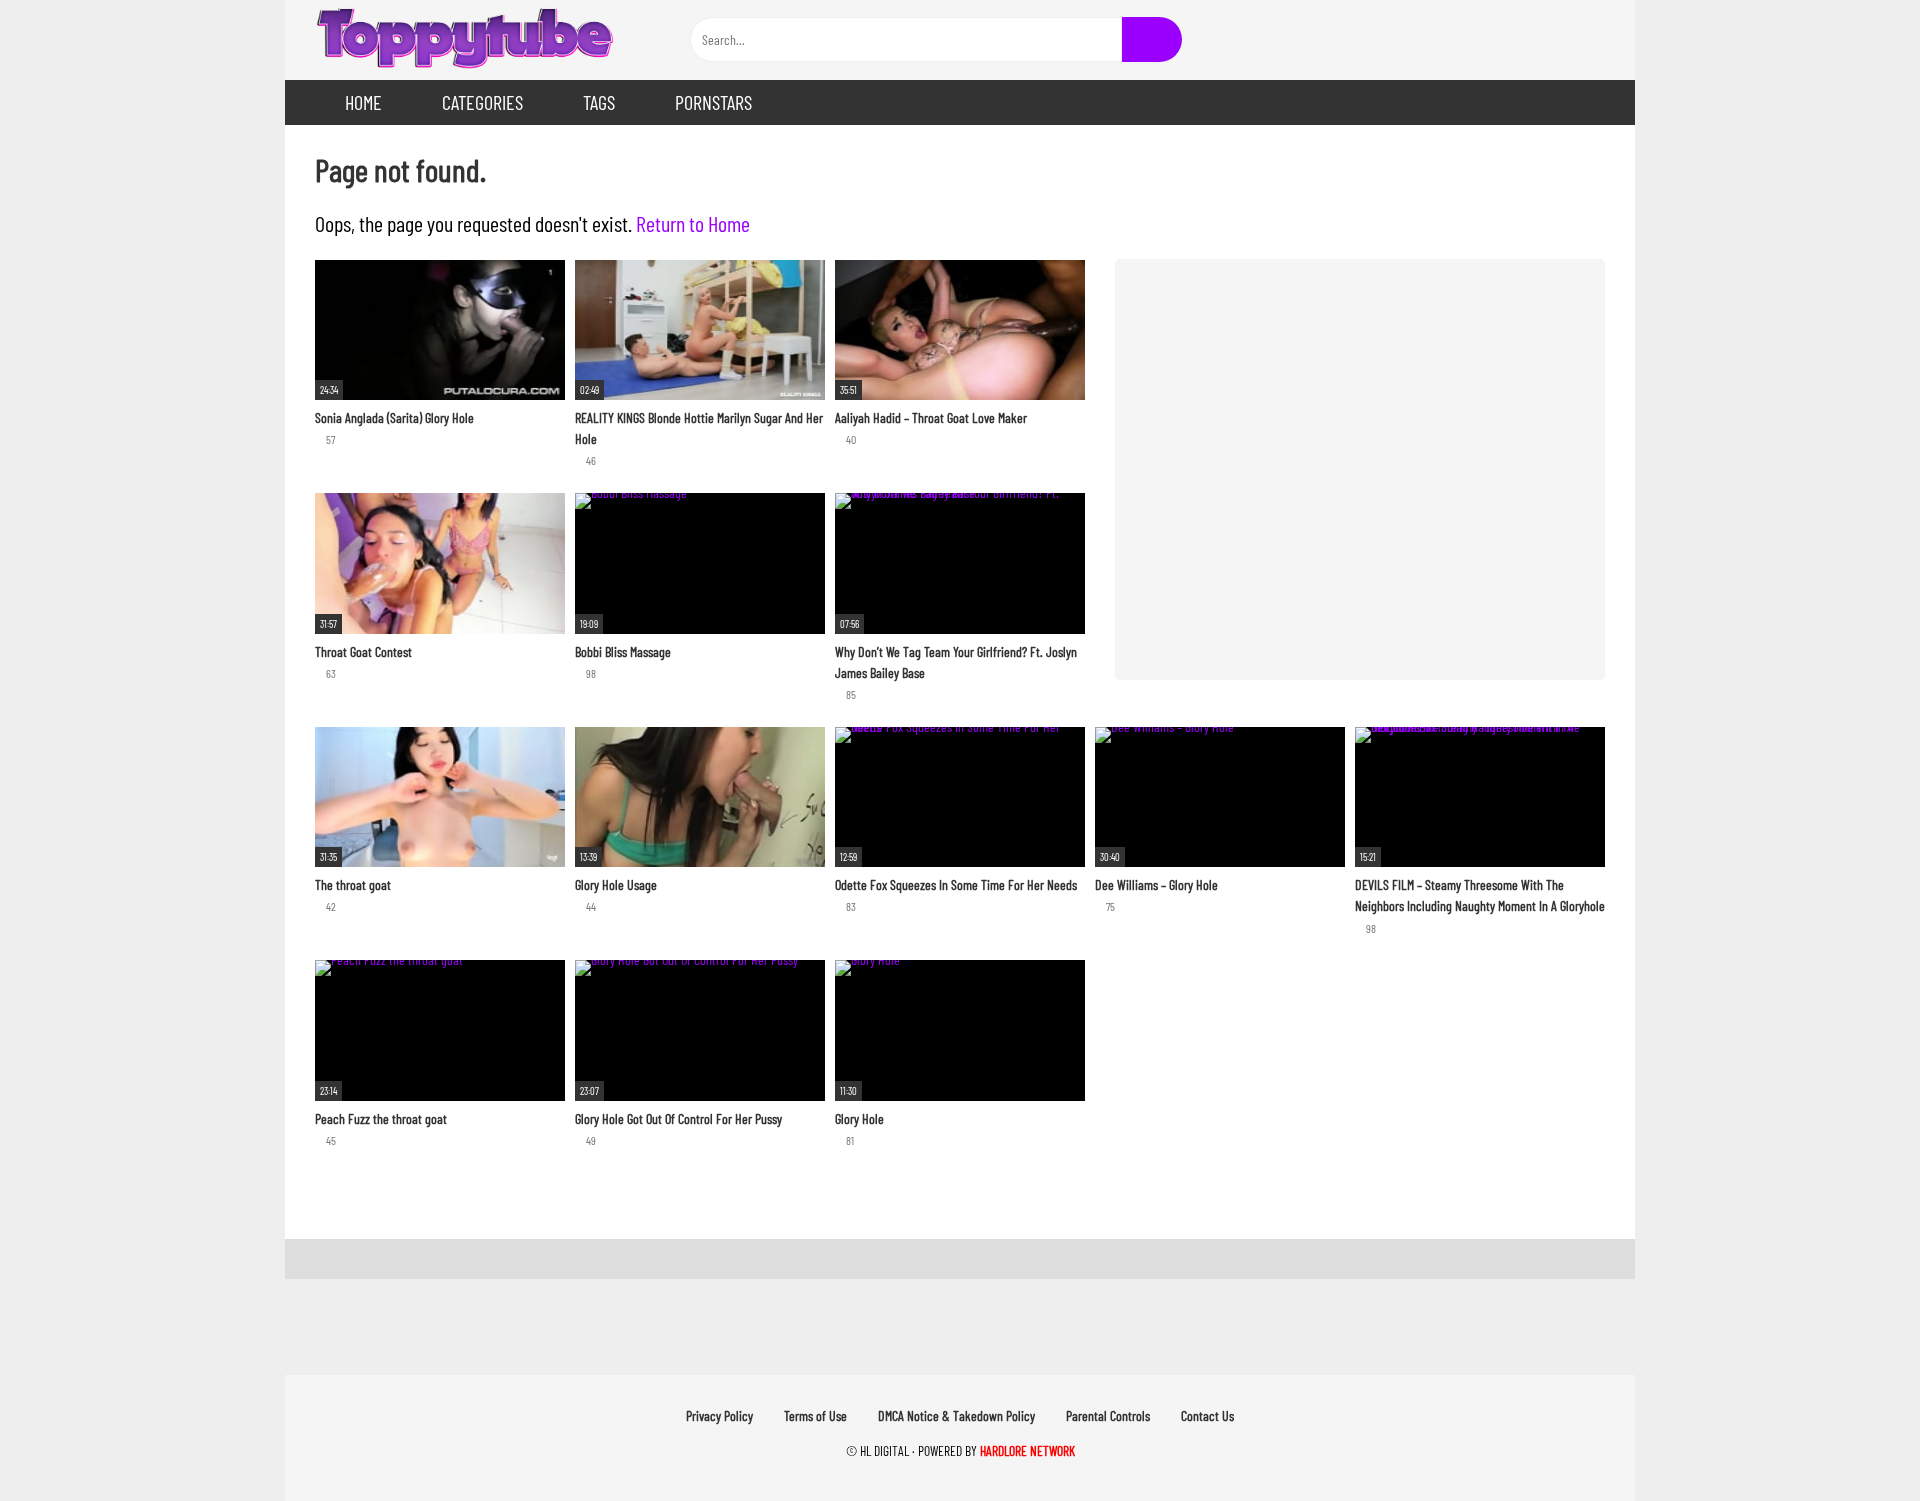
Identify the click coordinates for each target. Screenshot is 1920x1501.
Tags (599, 102)
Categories (482, 102)
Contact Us (1207, 1415)
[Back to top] (1854, 1440)
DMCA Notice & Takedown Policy (956, 1415)
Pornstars (713, 102)
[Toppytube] (465, 40)
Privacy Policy (719, 1415)
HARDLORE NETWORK (1027, 1450)
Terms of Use (815, 1415)
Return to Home (693, 223)
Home (363, 102)
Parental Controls (1108, 1415)
